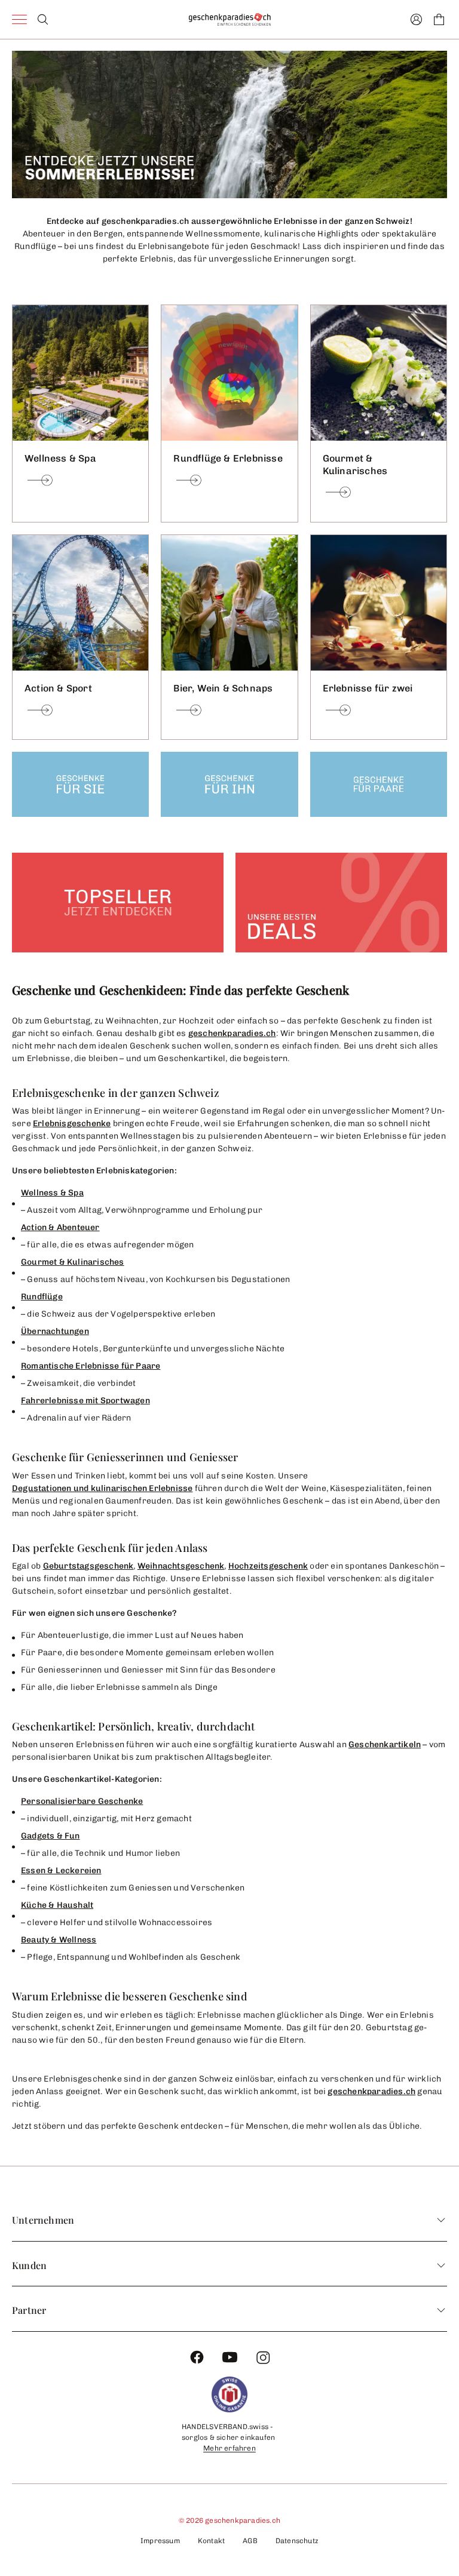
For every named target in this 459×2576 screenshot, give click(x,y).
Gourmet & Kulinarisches (73, 1262)
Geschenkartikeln (385, 1745)
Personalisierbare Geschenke (82, 1801)
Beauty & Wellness (59, 1940)
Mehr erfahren (229, 2448)
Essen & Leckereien (61, 1870)
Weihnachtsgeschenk (181, 1566)
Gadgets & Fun (51, 1836)
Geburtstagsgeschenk (88, 1566)
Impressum (160, 2541)
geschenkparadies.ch (232, 1033)
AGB (250, 2541)
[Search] (43, 19)
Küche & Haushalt (57, 1905)
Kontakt (211, 2541)
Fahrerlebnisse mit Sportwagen (85, 1401)
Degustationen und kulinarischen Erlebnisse (102, 1488)
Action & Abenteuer (60, 1227)
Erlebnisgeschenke (72, 1123)
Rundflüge (42, 1297)
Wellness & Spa (52, 1193)
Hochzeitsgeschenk (268, 1566)
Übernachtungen (55, 1331)
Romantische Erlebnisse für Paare (91, 1366)
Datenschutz (297, 2541)
